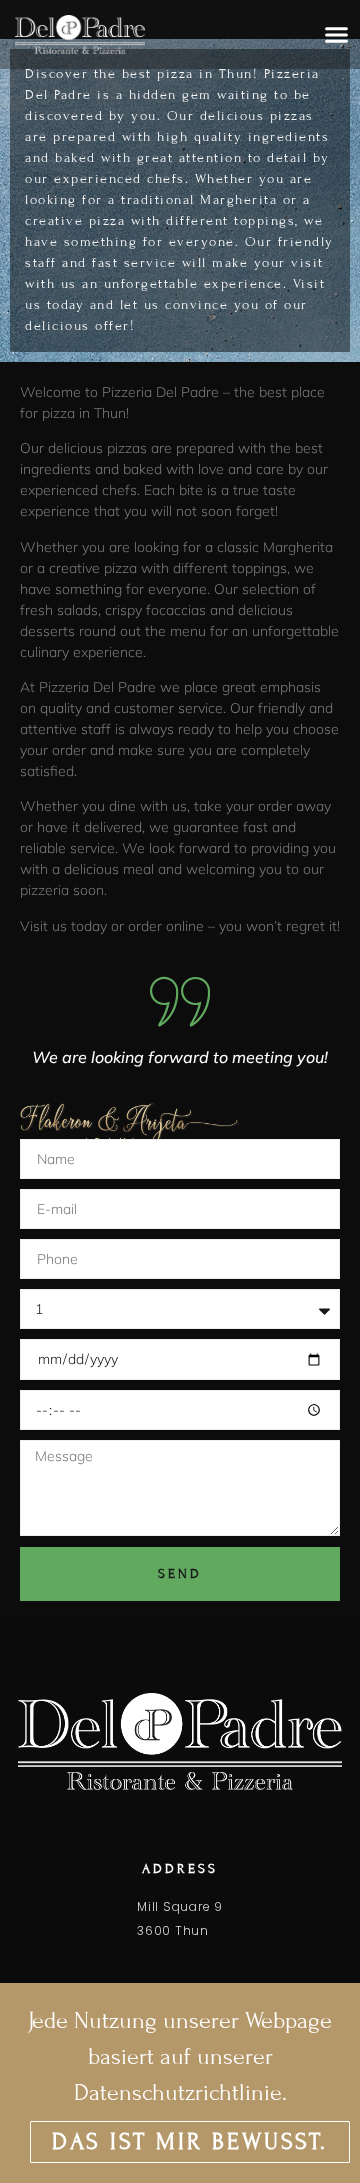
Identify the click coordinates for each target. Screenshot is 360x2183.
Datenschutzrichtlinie (178, 2092)
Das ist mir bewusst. (190, 2141)
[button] (337, 35)
